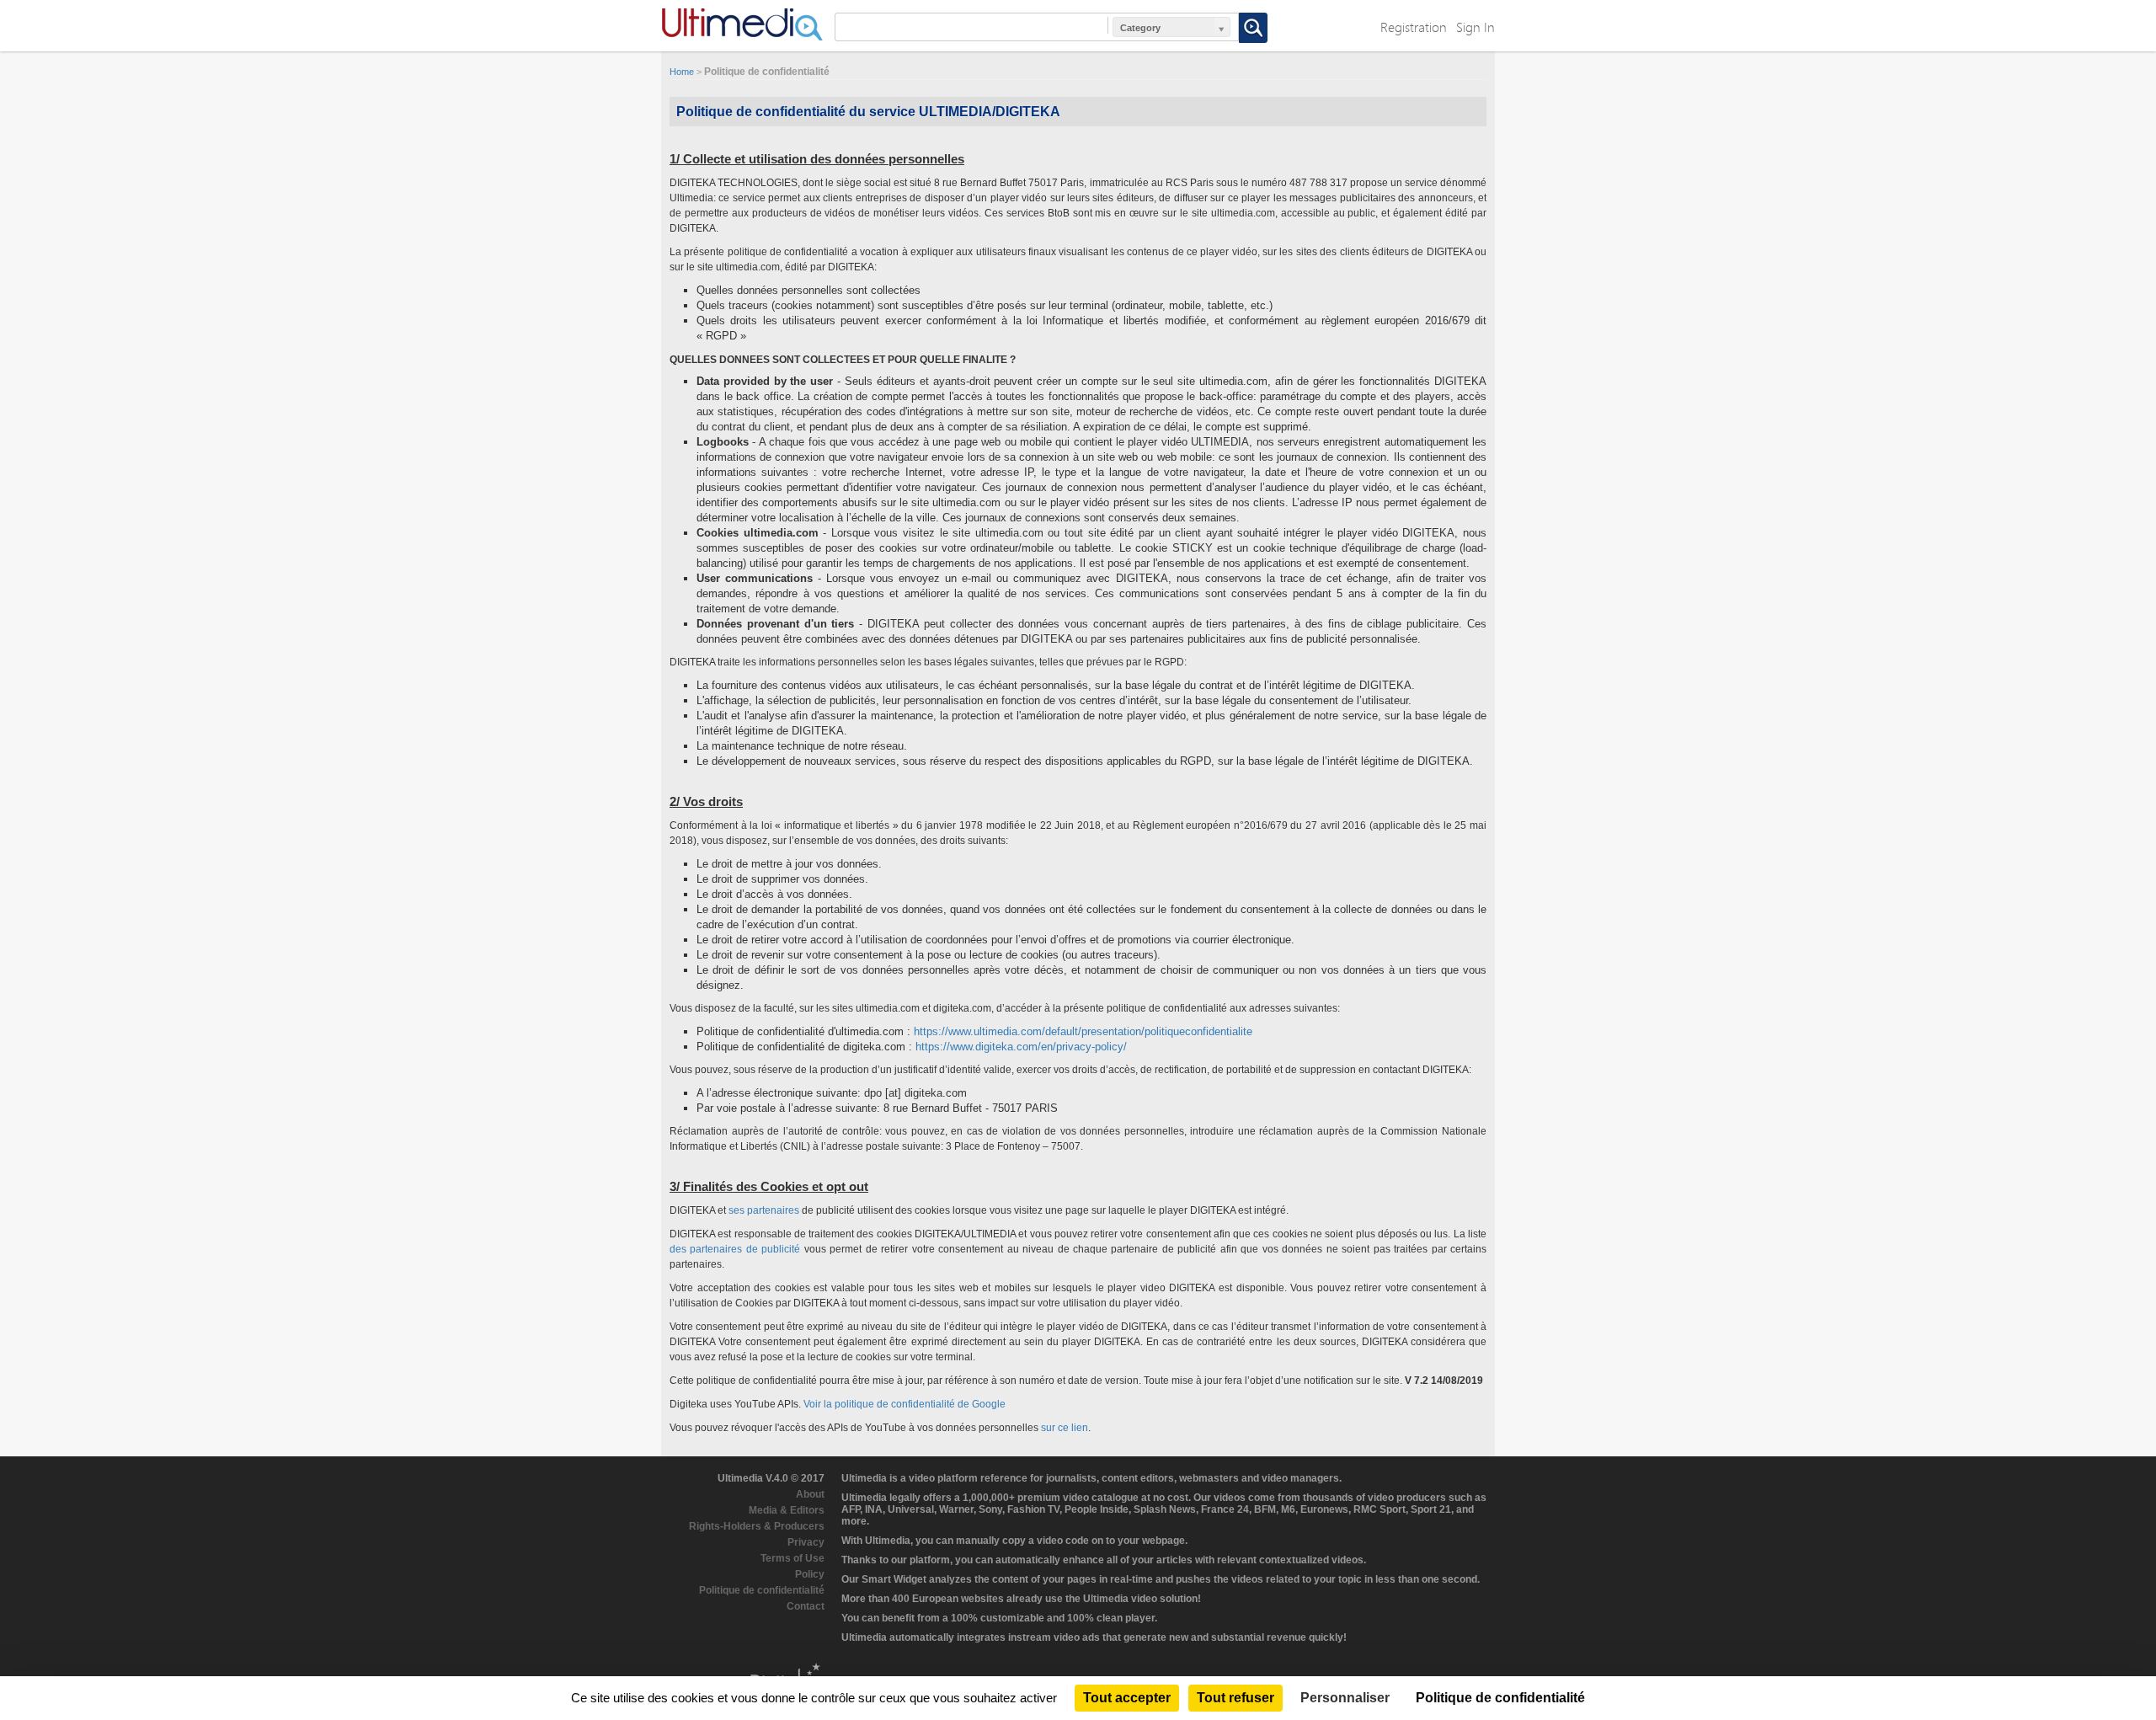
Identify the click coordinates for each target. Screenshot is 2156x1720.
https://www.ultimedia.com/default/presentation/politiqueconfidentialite (1083, 1031)
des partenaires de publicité (735, 1249)
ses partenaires (764, 1210)
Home (682, 72)
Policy (810, 1574)
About (810, 1494)
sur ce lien (1065, 1428)
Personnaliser (1345, 1698)
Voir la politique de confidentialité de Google (905, 1404)
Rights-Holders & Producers (757, 1526)
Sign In (1476, 27)
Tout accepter (1127, 1698)
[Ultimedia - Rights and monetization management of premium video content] (742, 24)
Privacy (806, 1542)
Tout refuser (1235, 1698)
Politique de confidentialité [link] (1500, 1698)
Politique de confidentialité (762, 1590)
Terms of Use (792, 1558)
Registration (1414, 27)
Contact (806, 1606)
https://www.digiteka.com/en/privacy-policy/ (1021, 1047)
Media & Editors (787, 1510)
